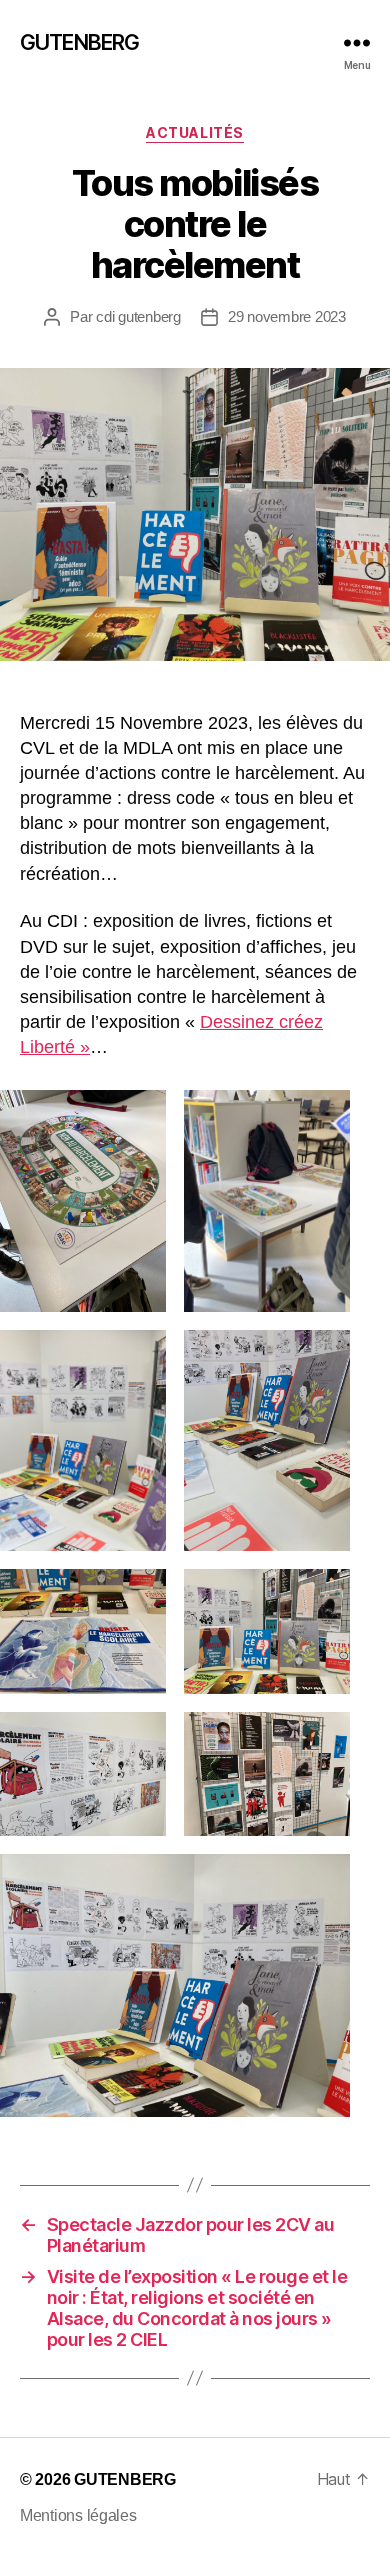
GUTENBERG (79, 42)
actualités (194, 132)
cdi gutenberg (138, 316)
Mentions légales (78, 2515)
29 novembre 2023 (287, 316)
